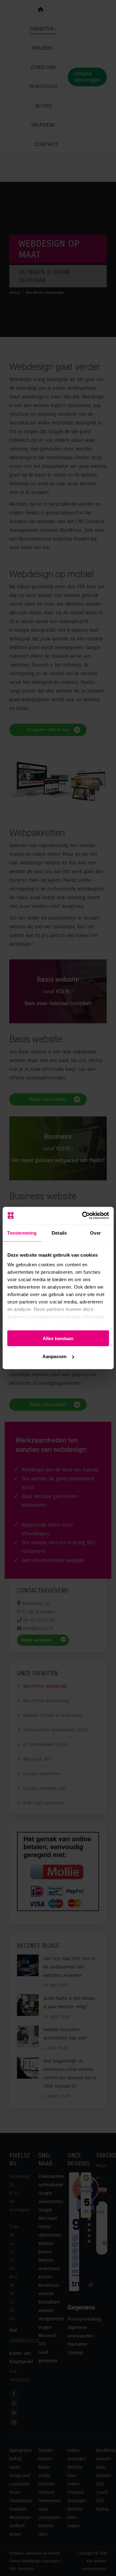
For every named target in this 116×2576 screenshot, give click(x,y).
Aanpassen (54, 1356)
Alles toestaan (58, 1338)
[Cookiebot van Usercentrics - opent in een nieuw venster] (83, 1216)
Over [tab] (95, 1233)
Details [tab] (59, 1233)
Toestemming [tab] (22, 1233)
